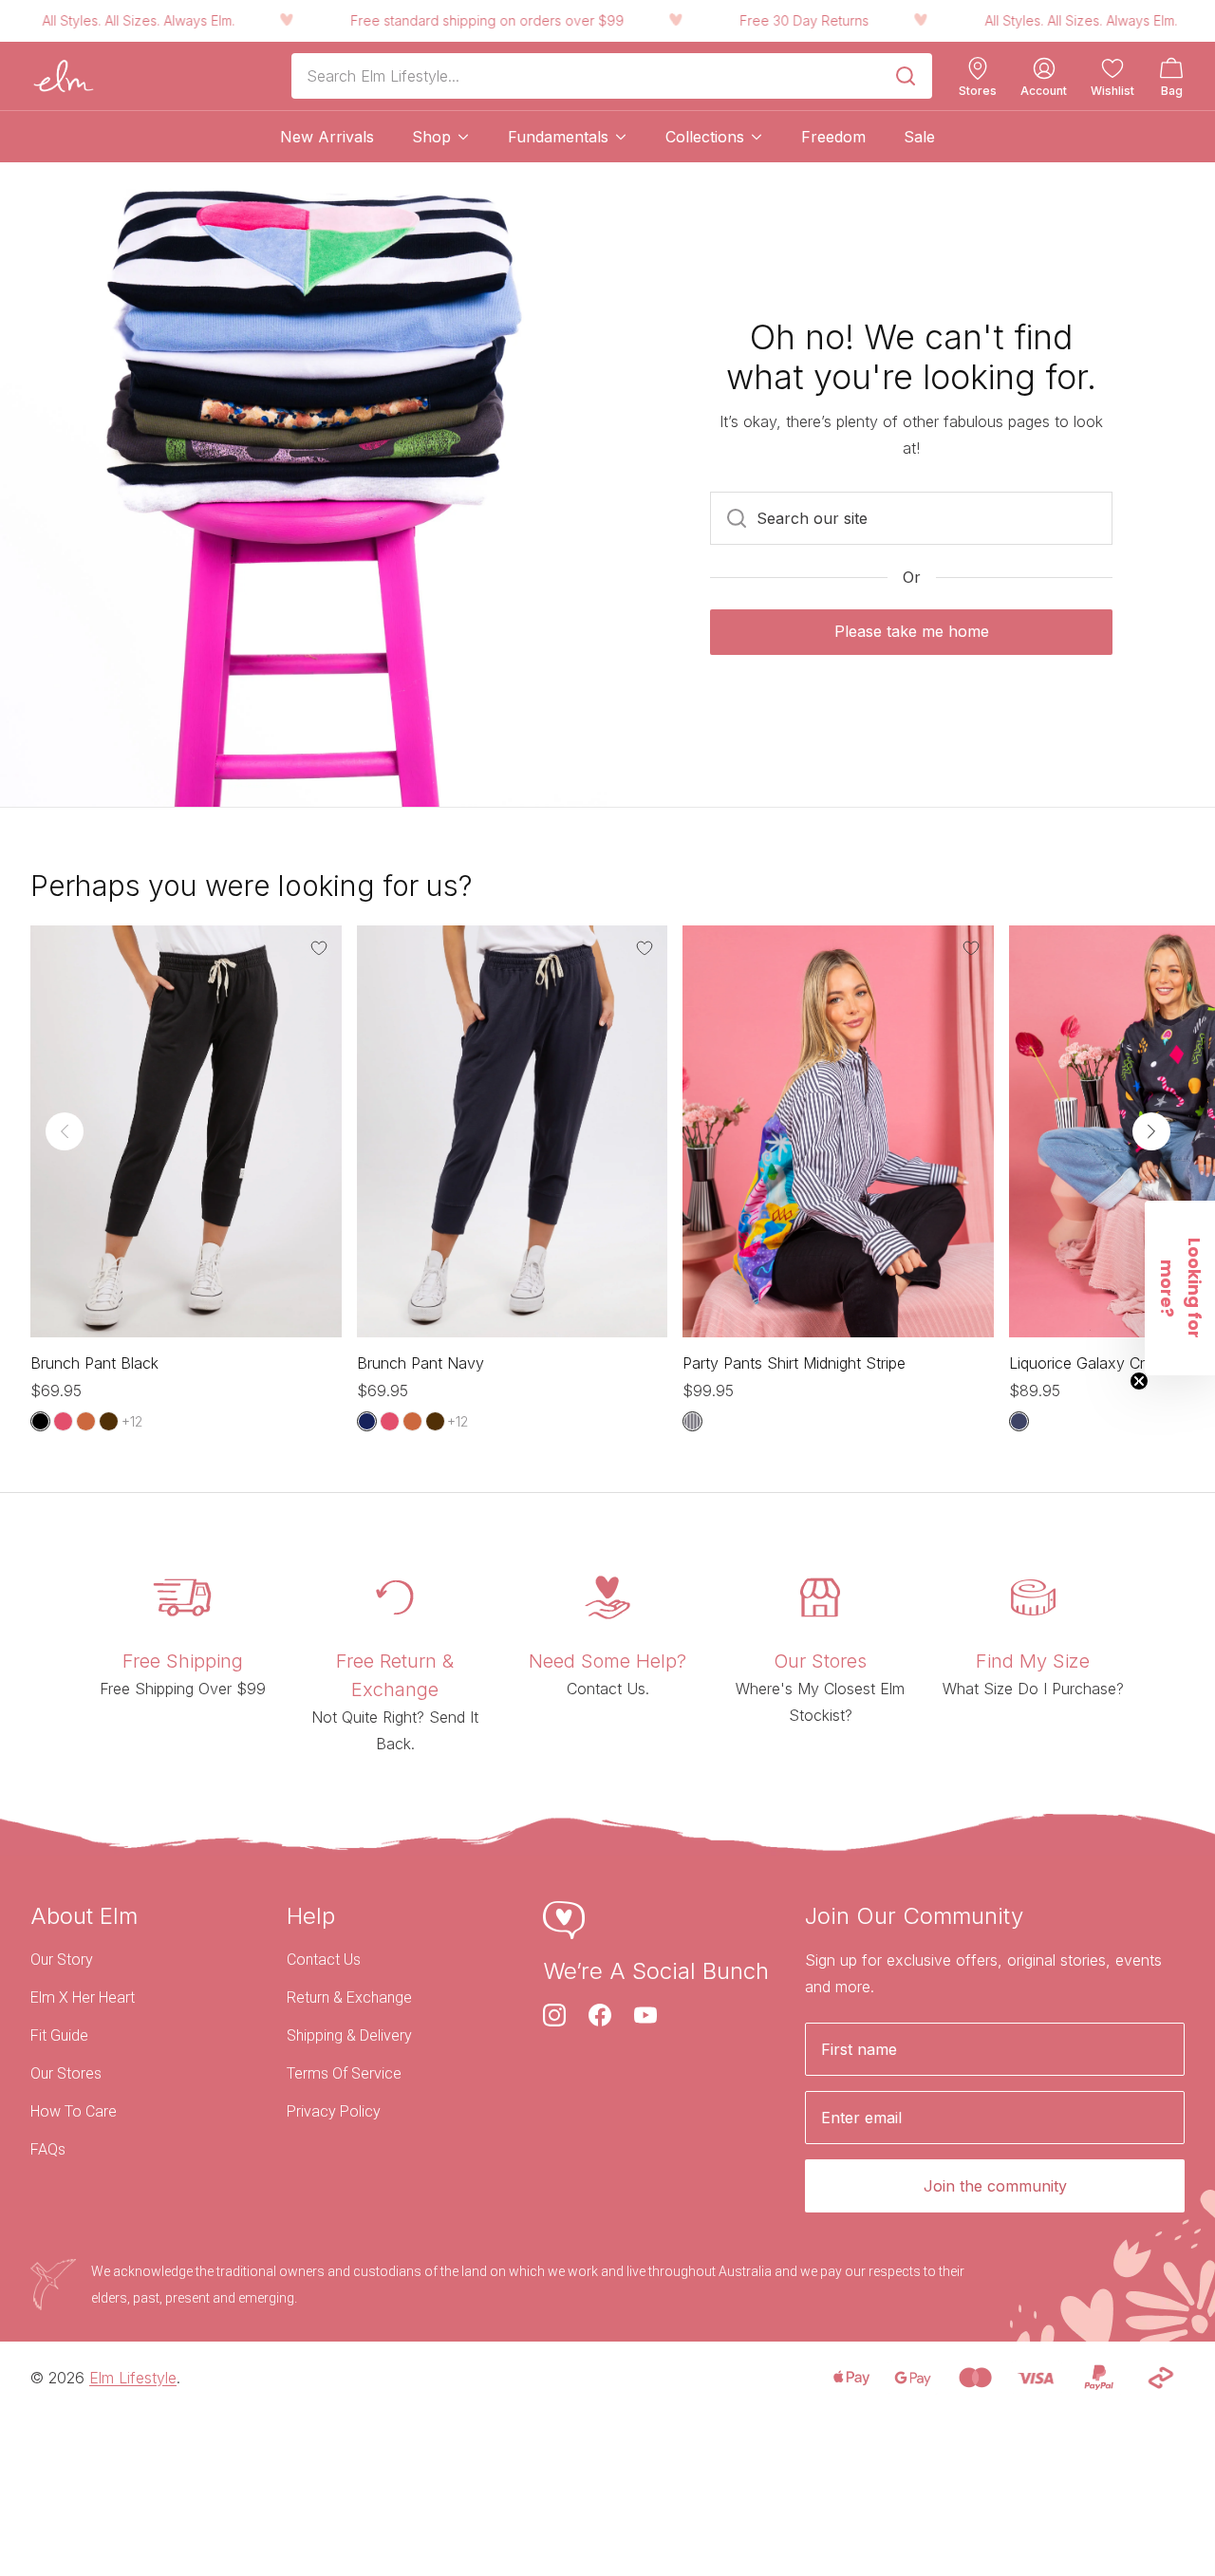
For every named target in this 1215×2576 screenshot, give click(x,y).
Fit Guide (59, 2035)
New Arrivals (327, 137)
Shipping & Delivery (349, 2035)
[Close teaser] (1139, 1381)
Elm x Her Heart (83, 1997)
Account (1044, 91)
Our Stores (66, 2073)
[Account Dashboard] (1044, 68)
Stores (978, 91)
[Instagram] (554, 2015)
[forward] (1151, 1131)
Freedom (833, 137)
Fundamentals (558, 137)
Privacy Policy (334, 2111)
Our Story (62, 1960)
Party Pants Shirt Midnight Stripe (794, 1363)
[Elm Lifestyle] (64, 76)
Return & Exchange (349, 1997)
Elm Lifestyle (133, 2378)
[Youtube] (645, 2015)
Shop (431, 137)
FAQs (48, 2149)
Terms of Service (344, 2073)
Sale (919, 137)
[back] (65, 1131)
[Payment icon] (851, 2378)
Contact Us (324, 1960)
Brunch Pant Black (94, 1363)
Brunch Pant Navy (421, 1363)
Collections (705, 137)
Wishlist (1112, 91)
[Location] (978, 68)
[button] (1180, 1288)
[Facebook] (600, 2015)
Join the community (995, 2186)
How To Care (74, 2111)
